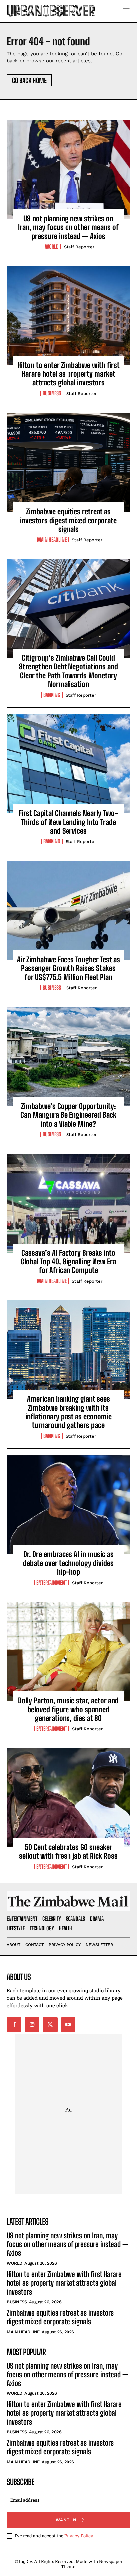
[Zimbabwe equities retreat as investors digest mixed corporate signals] (68, 462)
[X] (50, 2024)
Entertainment (52, 1583)
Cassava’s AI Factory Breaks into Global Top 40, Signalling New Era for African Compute (68, 1262)
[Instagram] (32, 2024)
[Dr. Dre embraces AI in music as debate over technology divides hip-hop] (68, 1505)
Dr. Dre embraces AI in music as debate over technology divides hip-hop (68, 1563)
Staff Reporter (79, 247)
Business (52, 393)
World (52, 247)
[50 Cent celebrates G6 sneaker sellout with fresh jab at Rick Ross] (68, 1798)
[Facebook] (14, 2024)
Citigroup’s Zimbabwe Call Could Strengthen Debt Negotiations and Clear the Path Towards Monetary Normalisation (68, 671)
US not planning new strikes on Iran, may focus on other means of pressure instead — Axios (68, 227)
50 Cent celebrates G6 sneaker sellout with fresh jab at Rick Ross (68, 1851)
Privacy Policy (79, 2536)
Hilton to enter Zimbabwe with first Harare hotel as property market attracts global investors (68, 374)
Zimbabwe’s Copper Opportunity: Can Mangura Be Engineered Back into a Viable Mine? (68, 1115)
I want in (65, 2520)
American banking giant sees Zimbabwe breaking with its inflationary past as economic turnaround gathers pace (68, 1412)
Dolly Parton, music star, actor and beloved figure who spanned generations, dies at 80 (68, 1709)
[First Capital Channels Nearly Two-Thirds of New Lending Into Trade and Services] (68, 764)
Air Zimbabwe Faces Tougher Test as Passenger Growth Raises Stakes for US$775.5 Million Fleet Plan (68, 968)
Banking (52, 695)
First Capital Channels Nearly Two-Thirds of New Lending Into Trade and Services (68, 822)
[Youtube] (68, 2024)
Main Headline (52, 540)
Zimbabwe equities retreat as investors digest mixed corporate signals (68, 520)
